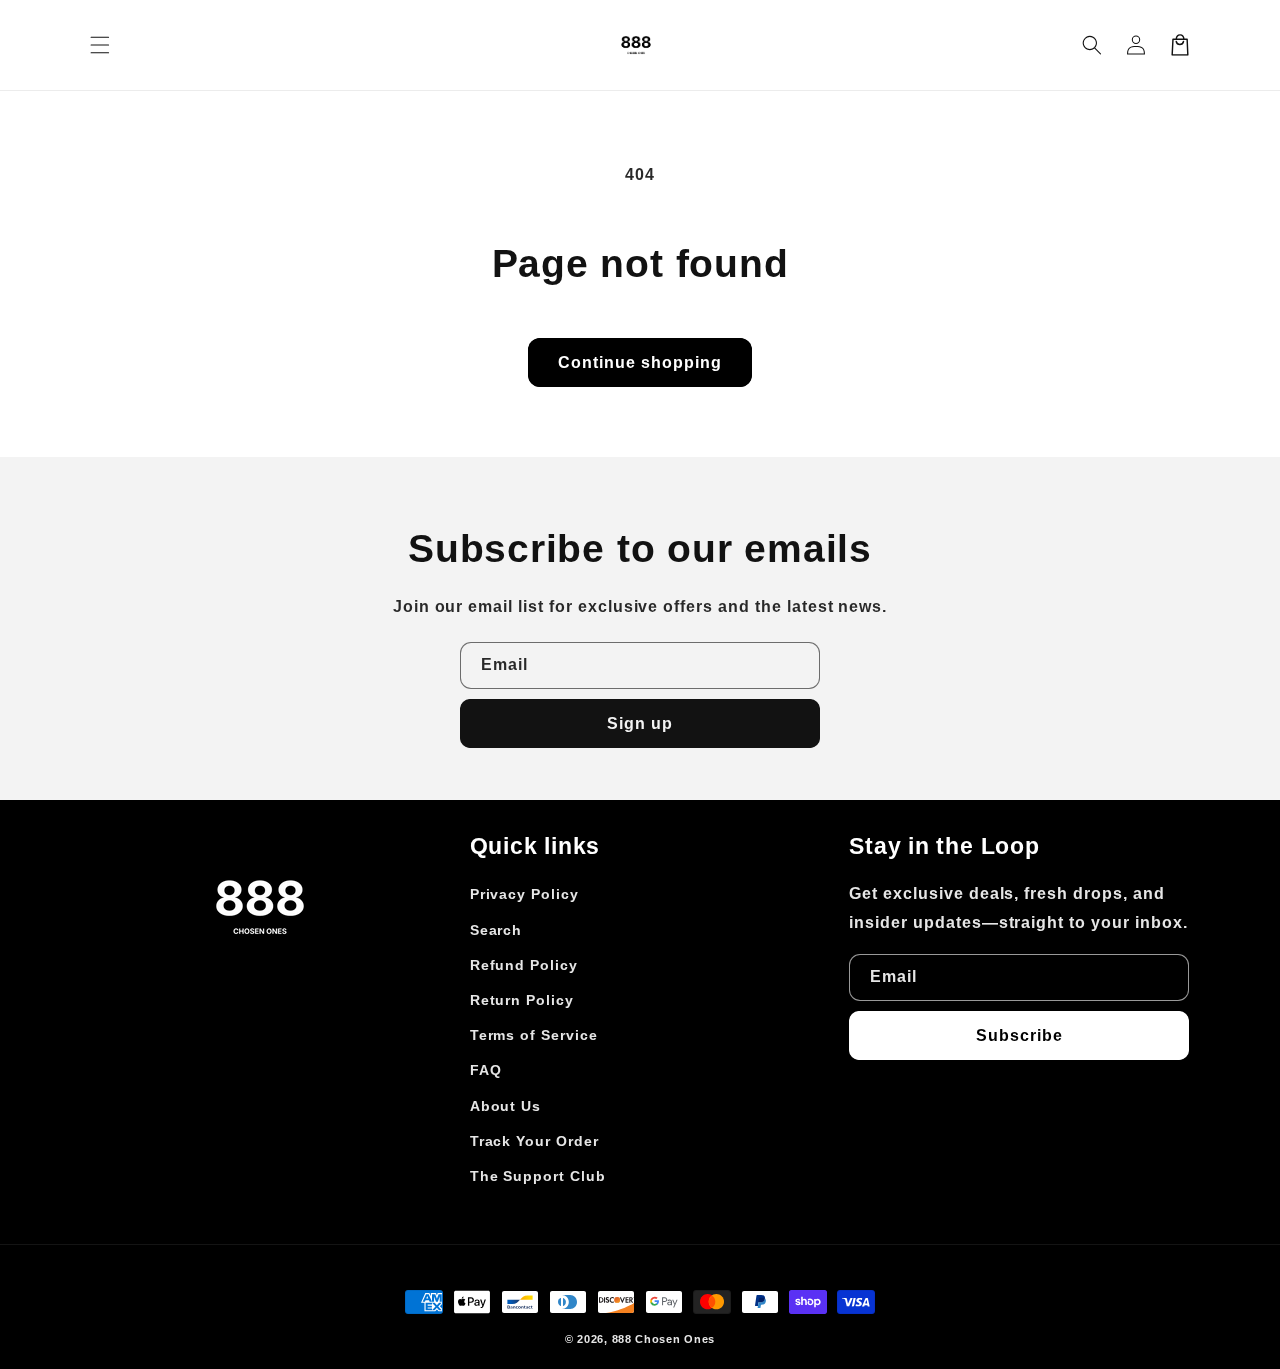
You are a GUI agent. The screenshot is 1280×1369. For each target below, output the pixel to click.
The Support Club (538, 1176)
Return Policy (522, 1000)
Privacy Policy (524, 894)
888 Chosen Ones (664, 1339)
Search (496, 930)
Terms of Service (534, 1035)
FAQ (486, 1070)
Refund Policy (524, 965)
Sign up (640, 723)
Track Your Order (534, 1141)
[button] (1092, 45)
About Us (506, 1106)
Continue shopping (640, 362)
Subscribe (1019, 1035)
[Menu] (100, 45)
